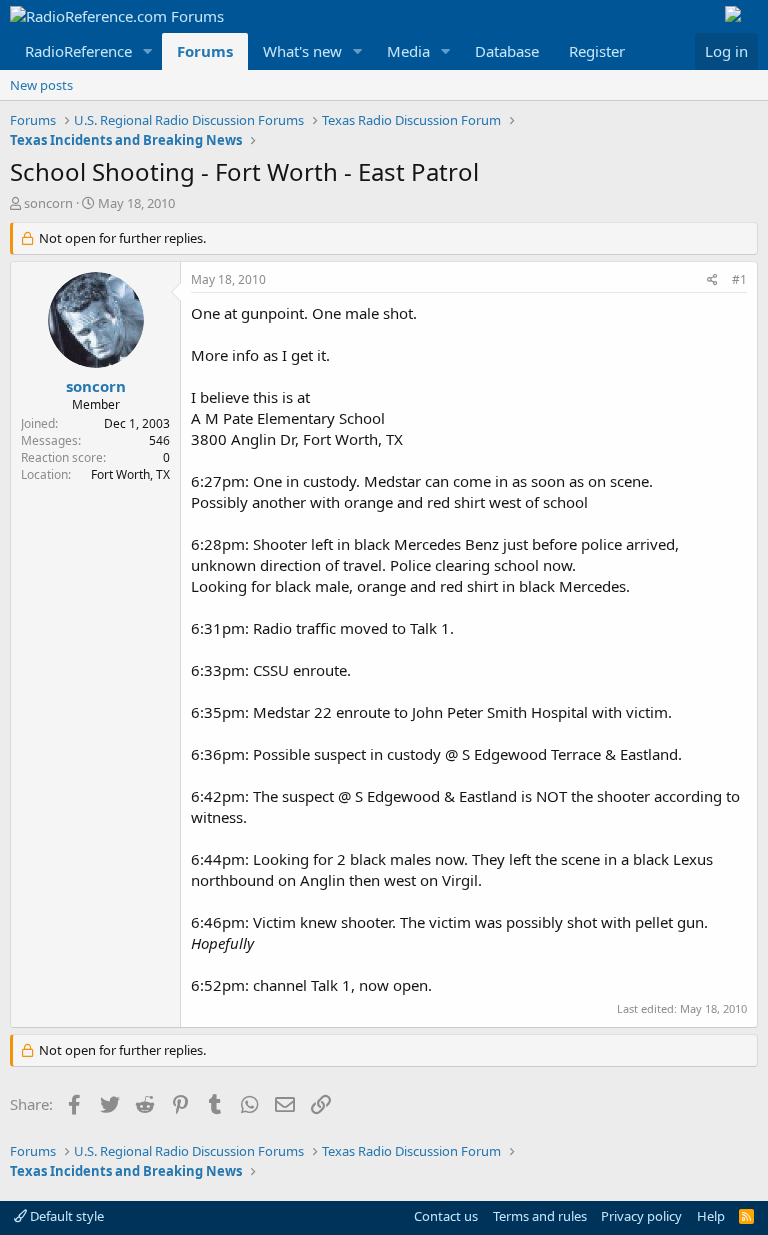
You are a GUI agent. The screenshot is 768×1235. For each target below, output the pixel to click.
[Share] (712, 280)
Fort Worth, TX (130, 474)
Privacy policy (641, 1216)
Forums (205, 51)
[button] (148, 51)
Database (507, 51)
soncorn (48, 203)
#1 (739, 279)
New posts (41, 85)
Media (408, 51)
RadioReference (78, 51)
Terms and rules (540, 1216)
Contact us (446, 1216)
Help (711, 1216)
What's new (302, 51)
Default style (65, 1216)
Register (597, 51)
